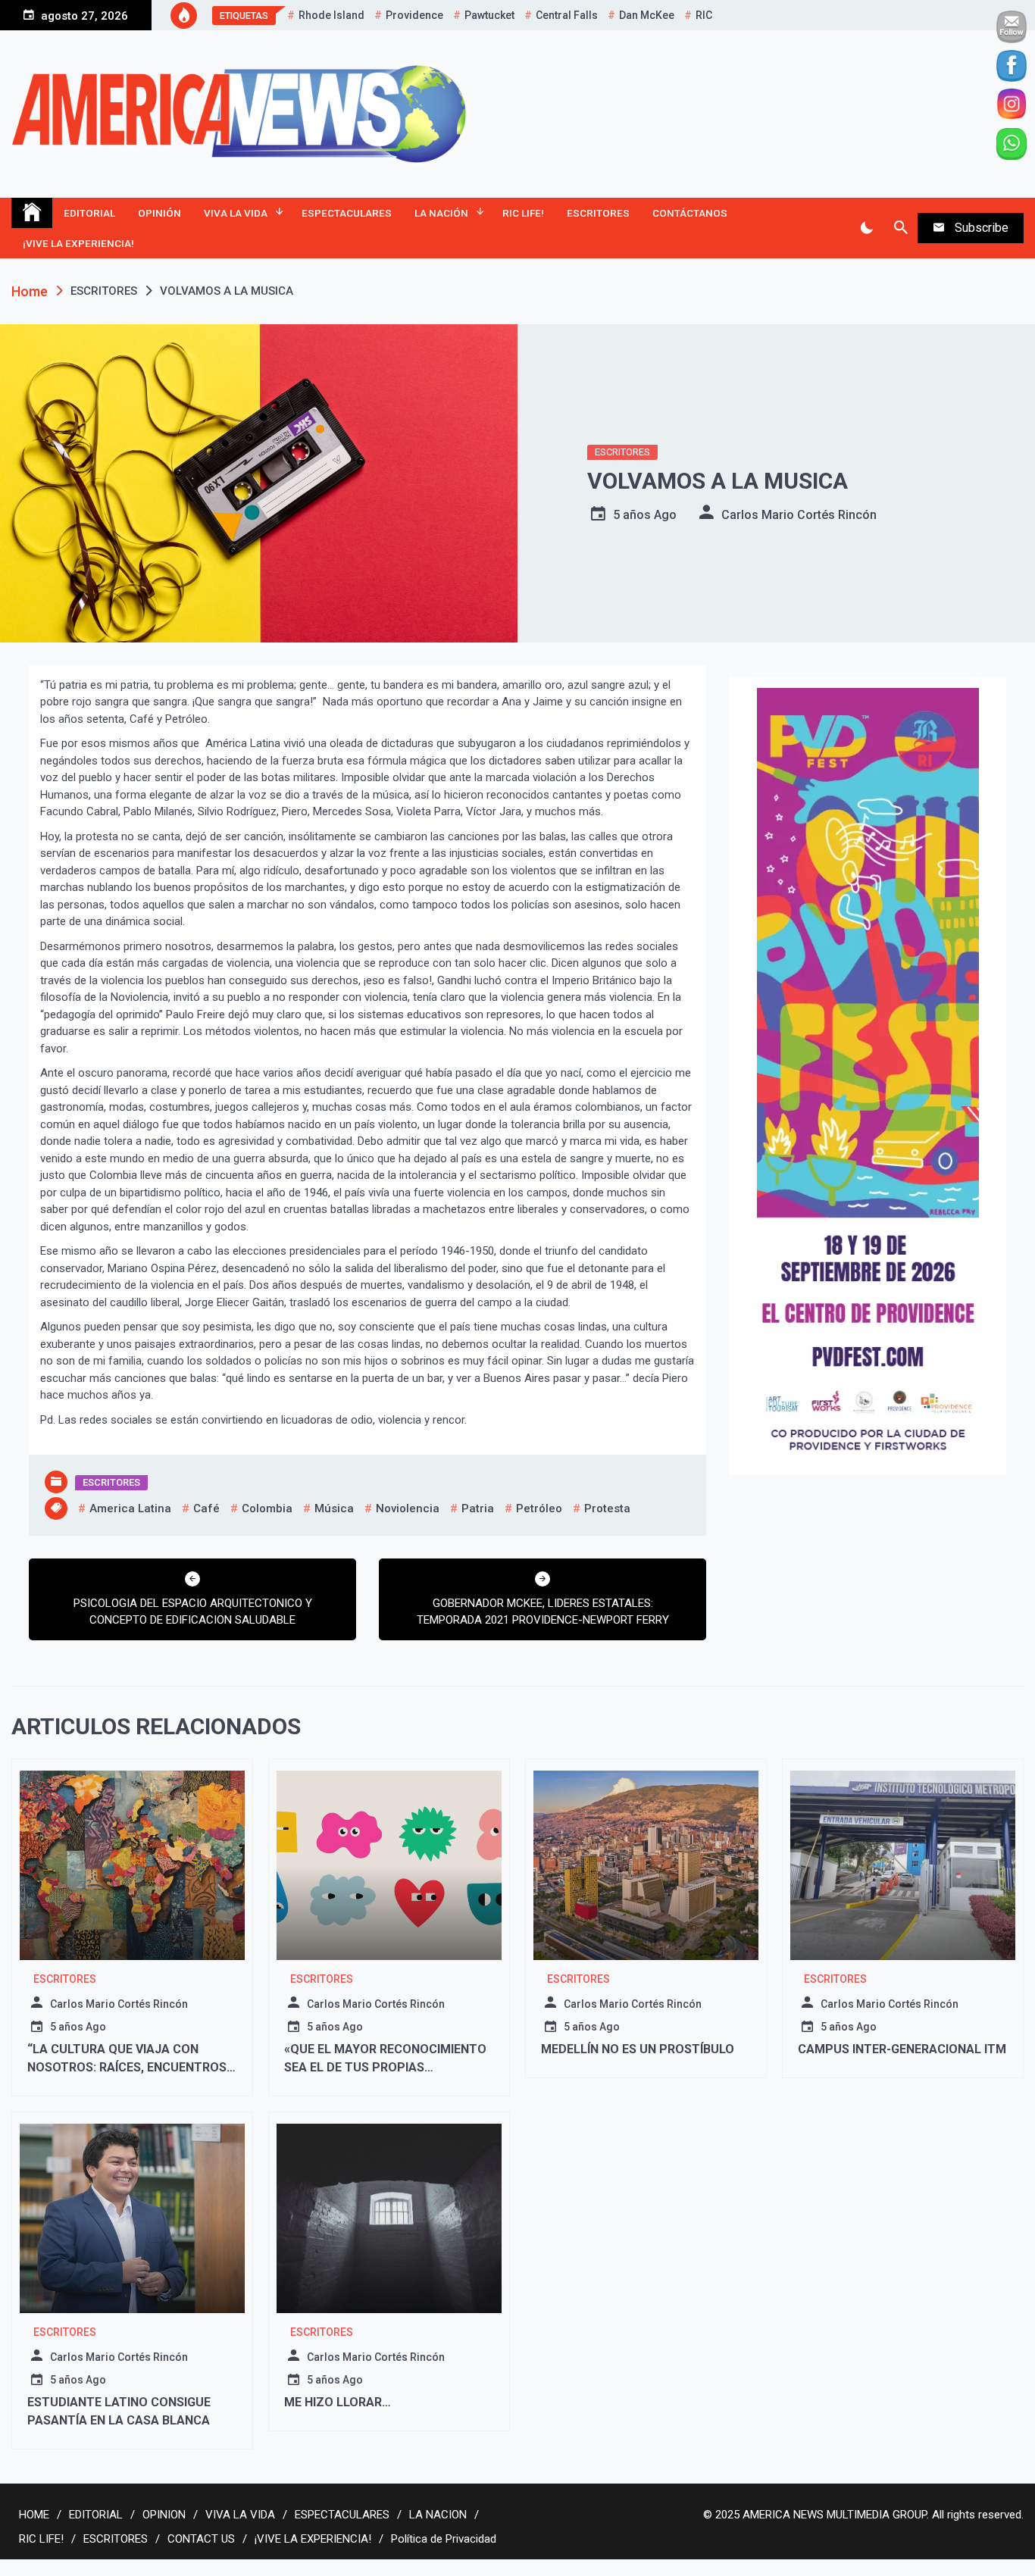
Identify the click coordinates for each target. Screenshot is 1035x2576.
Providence (414, 15)
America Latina (130, 1508)
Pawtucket (489, 15)
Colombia (267, 1508)
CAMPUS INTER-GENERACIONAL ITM (902, 2049)
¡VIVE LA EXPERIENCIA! (78, 243)
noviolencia (408, 1508)
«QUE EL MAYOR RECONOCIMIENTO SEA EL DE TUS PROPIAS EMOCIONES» (385, 2067)
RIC (704, 15)
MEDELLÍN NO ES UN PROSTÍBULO (639, 2049)
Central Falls (567, 15)
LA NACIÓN (441, 213)
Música (334, 1508)
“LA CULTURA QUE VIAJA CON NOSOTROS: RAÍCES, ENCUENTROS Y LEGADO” (132, 2067)
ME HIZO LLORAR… (339, 2402)
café (206, 1508)
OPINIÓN (159, 213)
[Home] (32, 213)
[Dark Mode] (866, 228)
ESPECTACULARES (347, 213)
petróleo (539, 1508)
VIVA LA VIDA (236, 213)
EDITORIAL (89, 213)
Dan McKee (647, 15)
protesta (607, 1508)
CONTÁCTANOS (690, 213)
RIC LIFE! (523, 213)
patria (478, 1508)
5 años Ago (645, 515)
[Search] (901, 228)
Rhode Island (331, 15)
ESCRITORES (598, 213)
